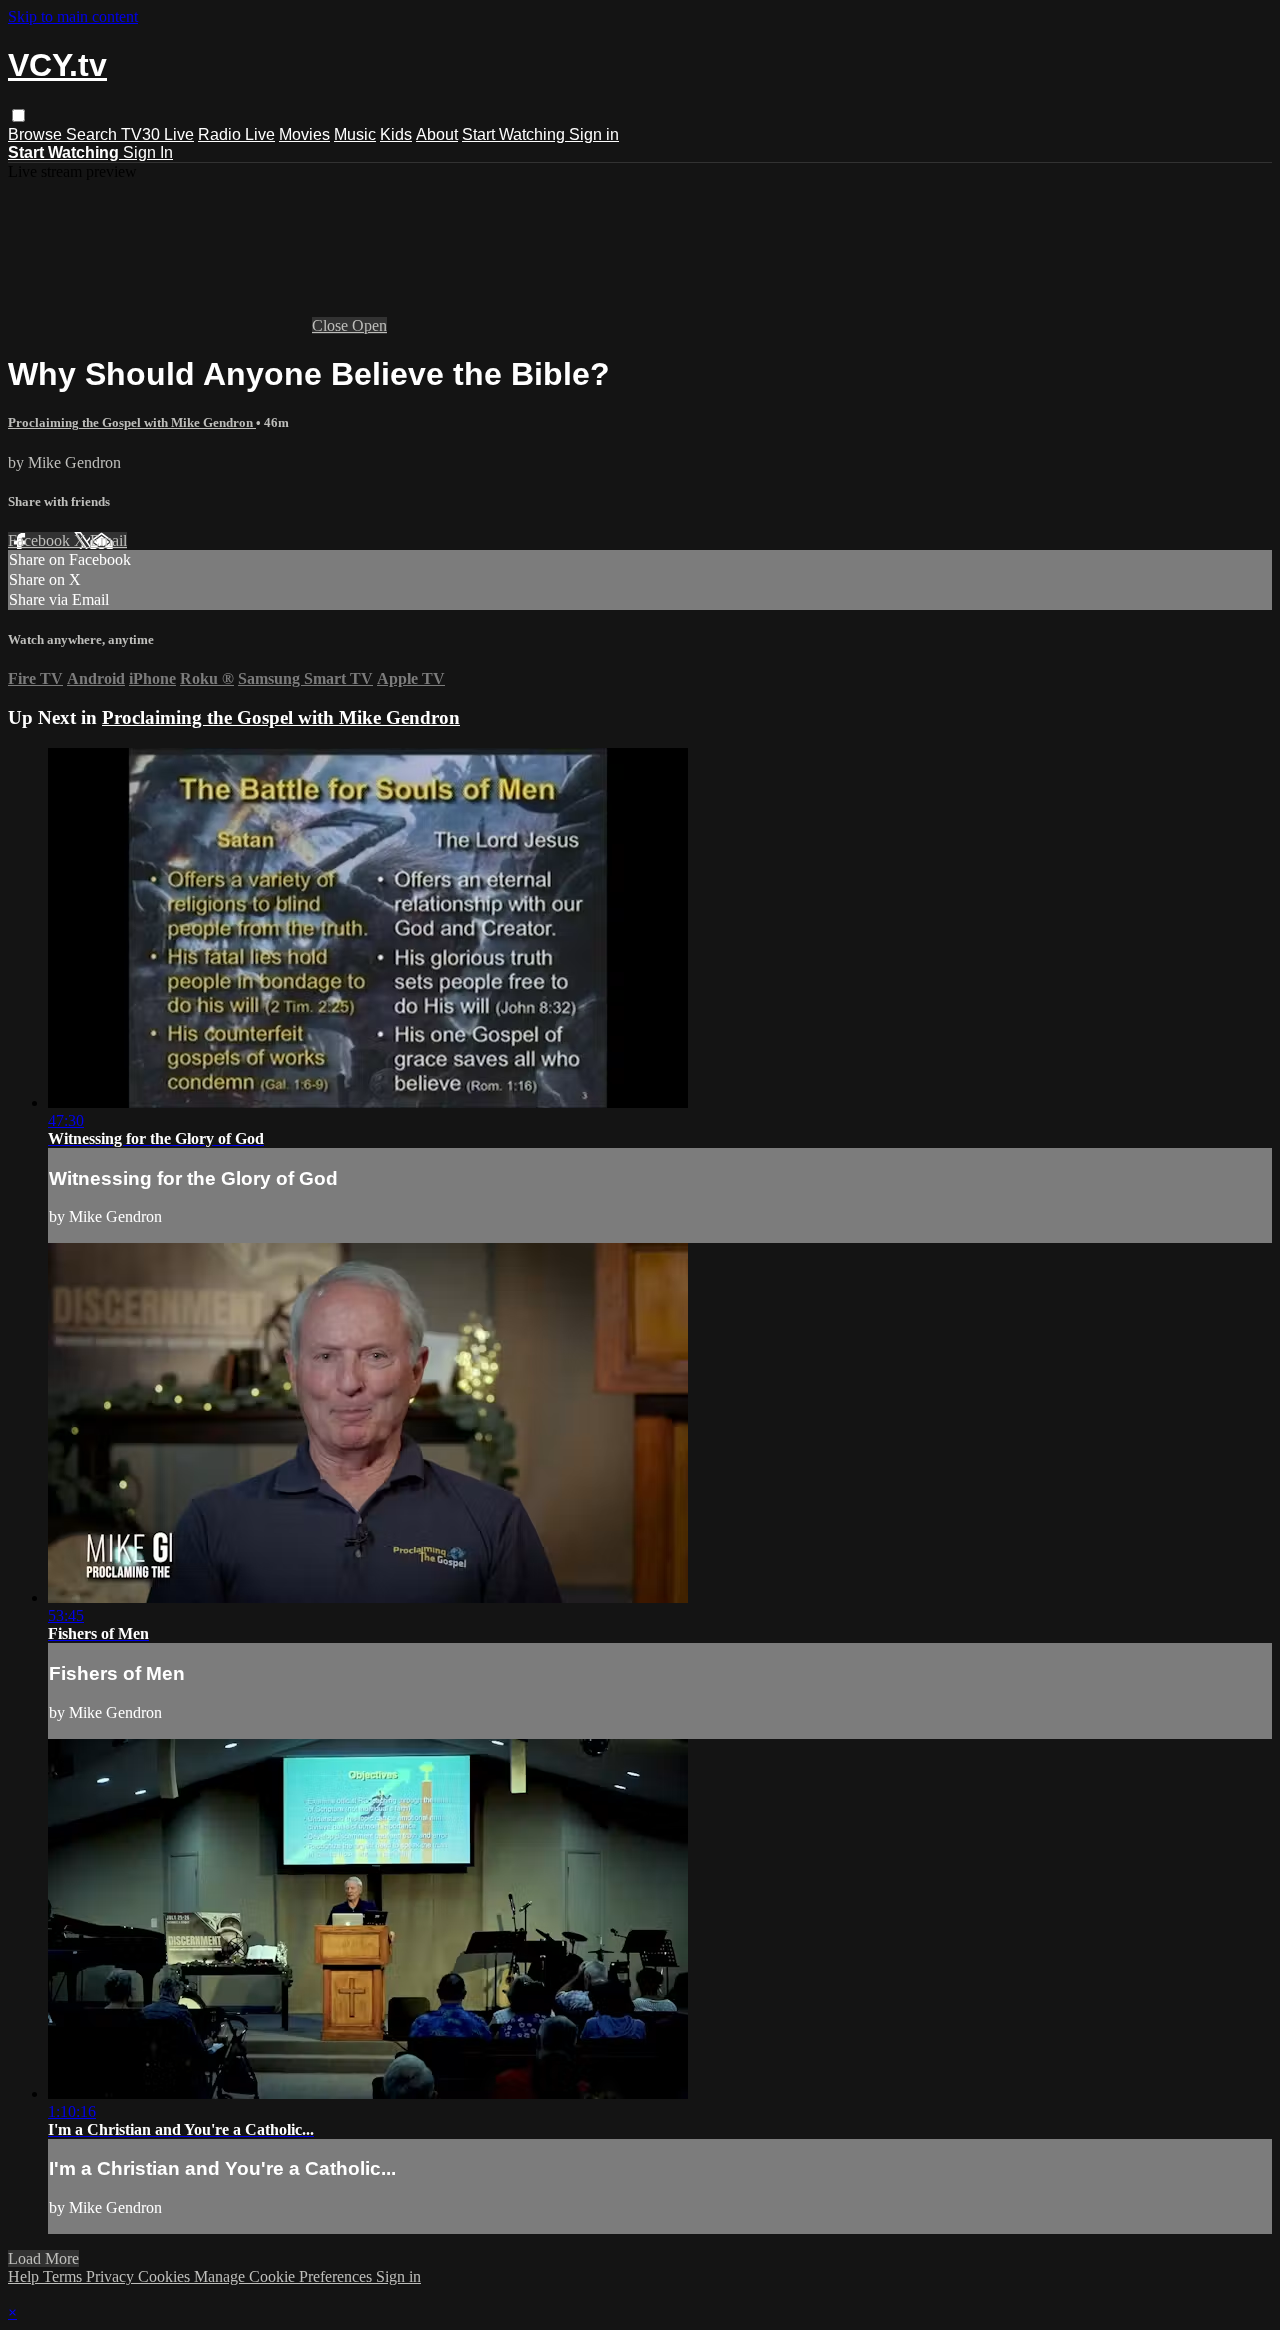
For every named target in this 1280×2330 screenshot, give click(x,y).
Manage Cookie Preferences (285, 2276)
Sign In (148, 152)
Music (355, 134)
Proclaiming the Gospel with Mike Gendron (132, 422)
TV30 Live (157, 134)
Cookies (166, 2276)
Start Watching (515, 134)
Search (93, 134)
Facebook (41, 540)
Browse (37, 134)
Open (369, 325)
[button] (18, 115)
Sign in (594, 134)
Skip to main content (73, 16)
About (437, 134)
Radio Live (236, 134)
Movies (304, 134)
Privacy (112, 2276)
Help (25, 2276)
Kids (396, 134)
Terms (64, 2276)
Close (332, 325)
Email (108, 540)
